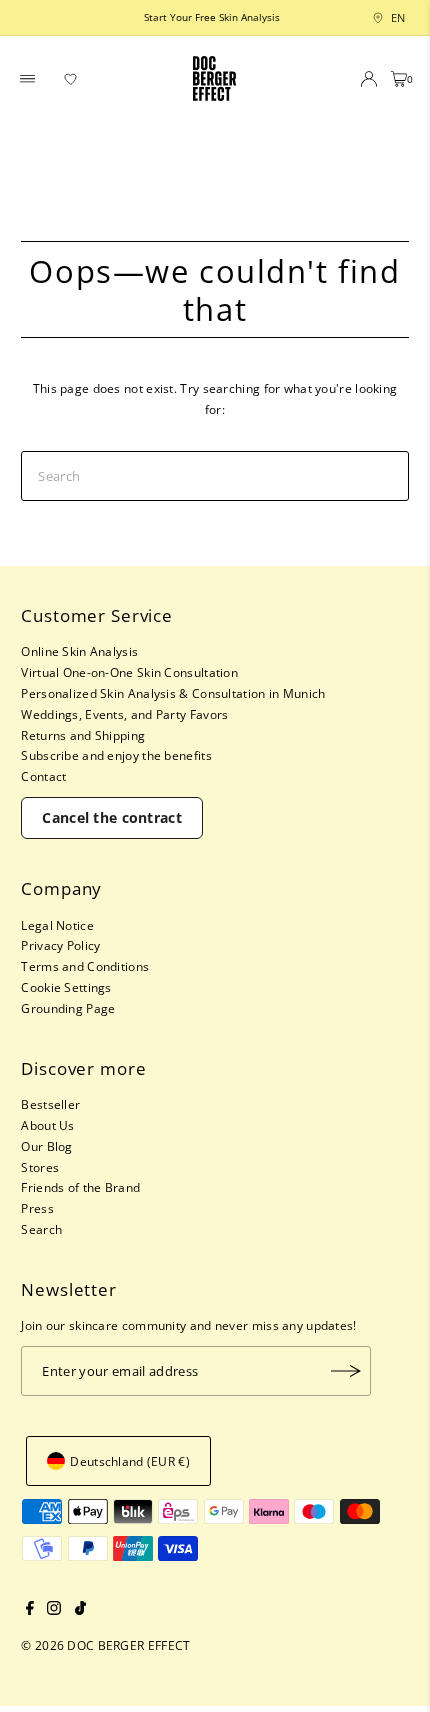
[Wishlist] (71, 79)
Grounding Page (68, 1008)
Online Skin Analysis (79, 651)
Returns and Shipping (83, 735)
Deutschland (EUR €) (130, 1461)
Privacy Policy (60, 945)
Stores (40, 1167)
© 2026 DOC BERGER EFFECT (105, 1645)
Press (37, 1208)
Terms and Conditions (85, 966)
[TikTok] (80, 1610)
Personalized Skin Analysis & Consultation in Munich (173, 693)
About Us (47, 1125)
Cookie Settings (66, 987)
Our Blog (46, 1146)
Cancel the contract (112, 817)
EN (393, 17)
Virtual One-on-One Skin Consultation (129, 672)
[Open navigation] (28, 79)
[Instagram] (54, 1610)
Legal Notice (57, 925)
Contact (43, 776)
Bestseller (50, 1104)
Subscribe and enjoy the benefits (116, 755)
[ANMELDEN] (346, 1371)
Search (41, 1229)
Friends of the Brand (80, 1187)
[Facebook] (30, 1610)
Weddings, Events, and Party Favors (124, 714)
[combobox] (375, 18)
